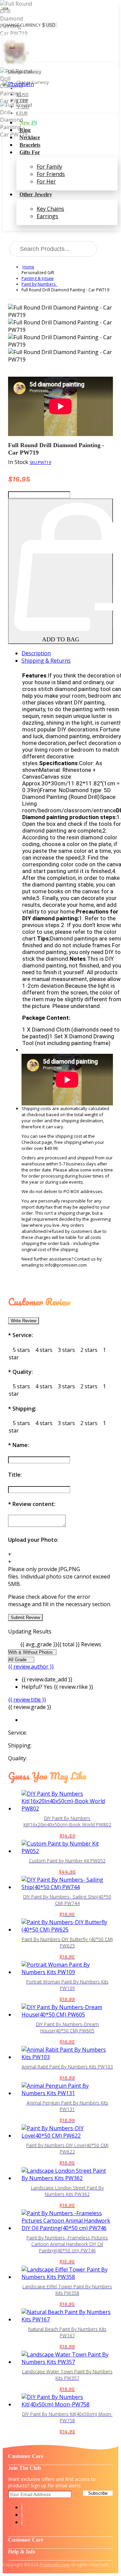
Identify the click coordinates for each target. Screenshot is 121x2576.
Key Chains (50, 209)
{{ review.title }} (27, 1700)
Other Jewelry (36, 194)
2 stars (89, 1350)
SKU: (40, 462)
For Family (49, 167)
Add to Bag (61, 639)
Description (36, 653)
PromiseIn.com (55, 2565)
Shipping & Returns (46, 661)
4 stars (44, 1350)
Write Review (24, 1321)
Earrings (47, 216)
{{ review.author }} (31, 1667)
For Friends (51, 174)
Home (28, 267)
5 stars (21, 1350)
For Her (46, 181)
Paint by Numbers (39, 284)
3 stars (66, 1350)
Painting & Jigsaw (37, 278)
